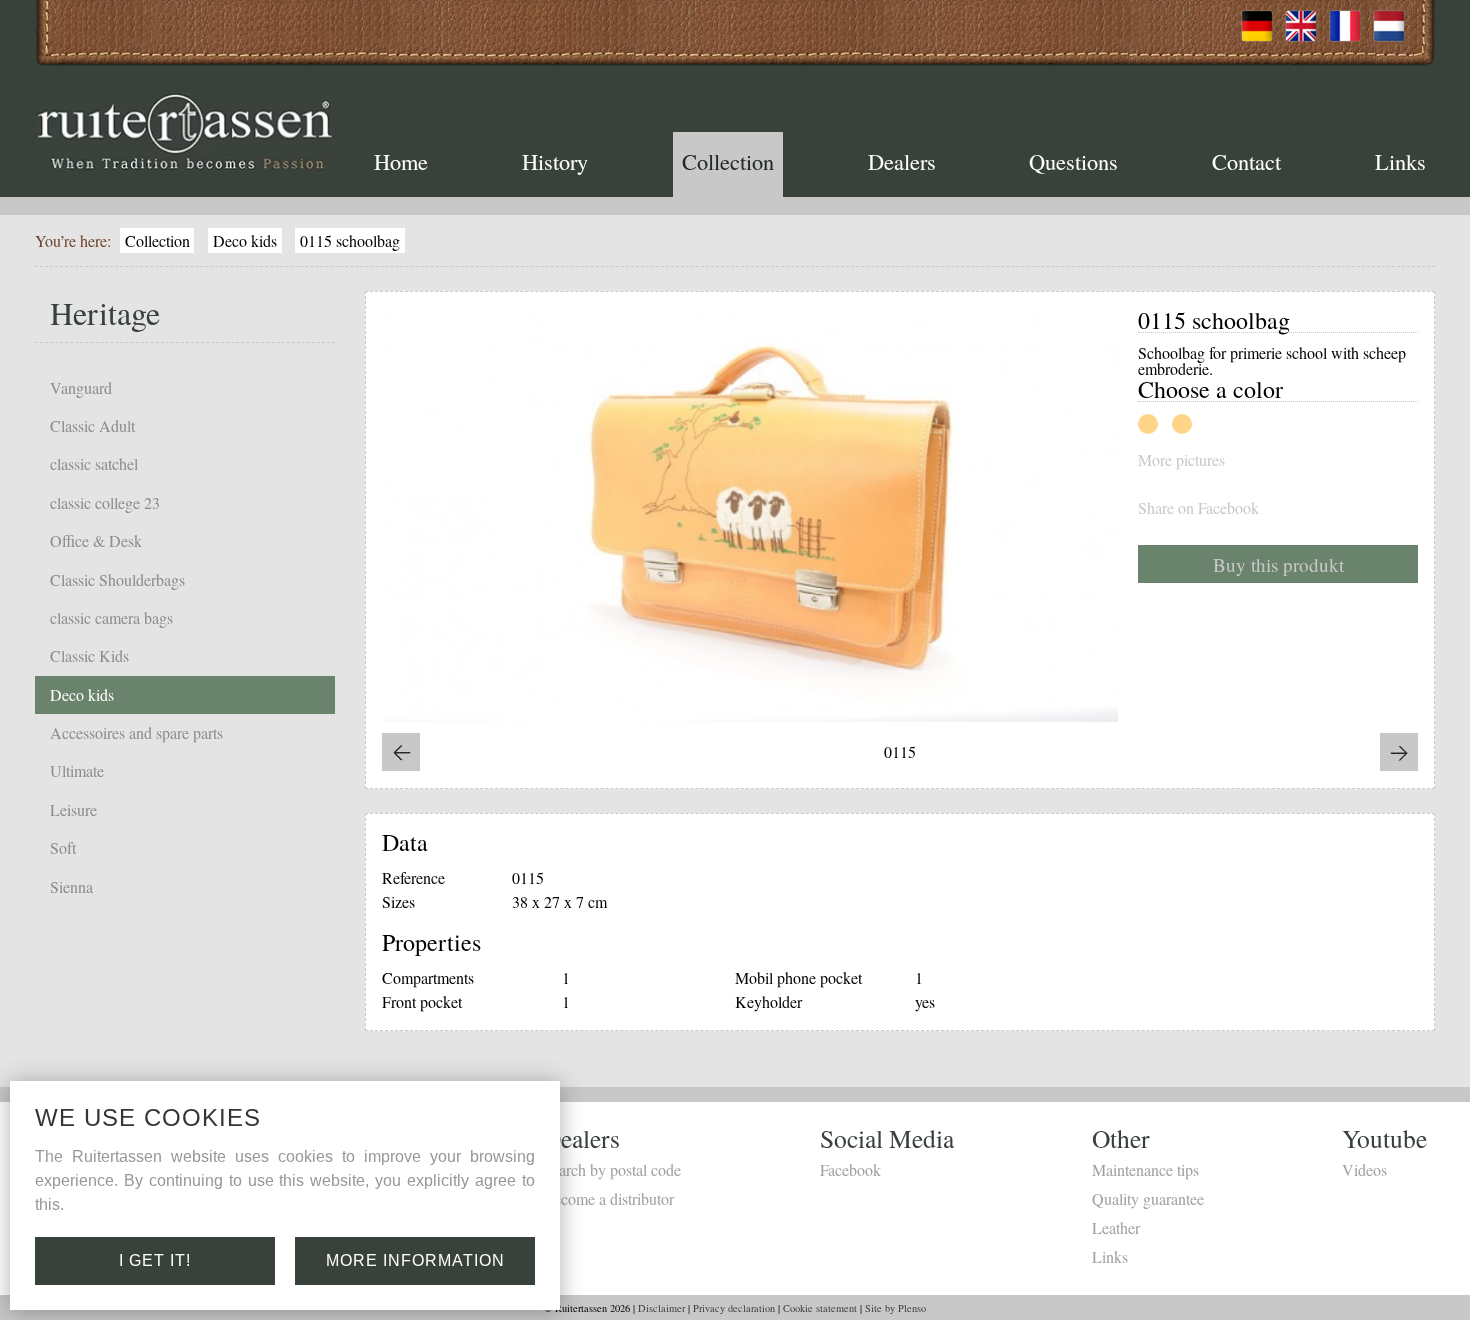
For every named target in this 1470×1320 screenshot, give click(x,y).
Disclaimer (661, 1308)
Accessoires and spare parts (136, 732)
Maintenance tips (1145, 1169)
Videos (1364, 1169)
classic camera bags (111, 617)
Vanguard (81, 387)
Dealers (902, 161)
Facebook (850, 1169)
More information (415, 1260)
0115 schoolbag (350, 240)
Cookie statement (820, 1308)
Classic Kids (89, 655)
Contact (1246, 161)
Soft (63, 847)
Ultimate (77, 770)
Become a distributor (608, 1198)
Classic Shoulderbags (117, 579)
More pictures (1181, 460)
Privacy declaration (734, 1308)
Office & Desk (96, 540)
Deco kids (245, 240)
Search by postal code (612, 1169)
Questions (1073, 161)
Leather (1116, 1227)
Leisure (73, 809)
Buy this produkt (1278, 564)
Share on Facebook (1198, 508)
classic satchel (94, 463)
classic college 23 (105, 502)
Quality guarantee (1148, 1198)
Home (401, 161)
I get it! (155, 1260)
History (555, 161)
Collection (728, 161)
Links (1400, 161)
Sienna (71, 886)
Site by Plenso (895, 1308)
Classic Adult (92, 425)
